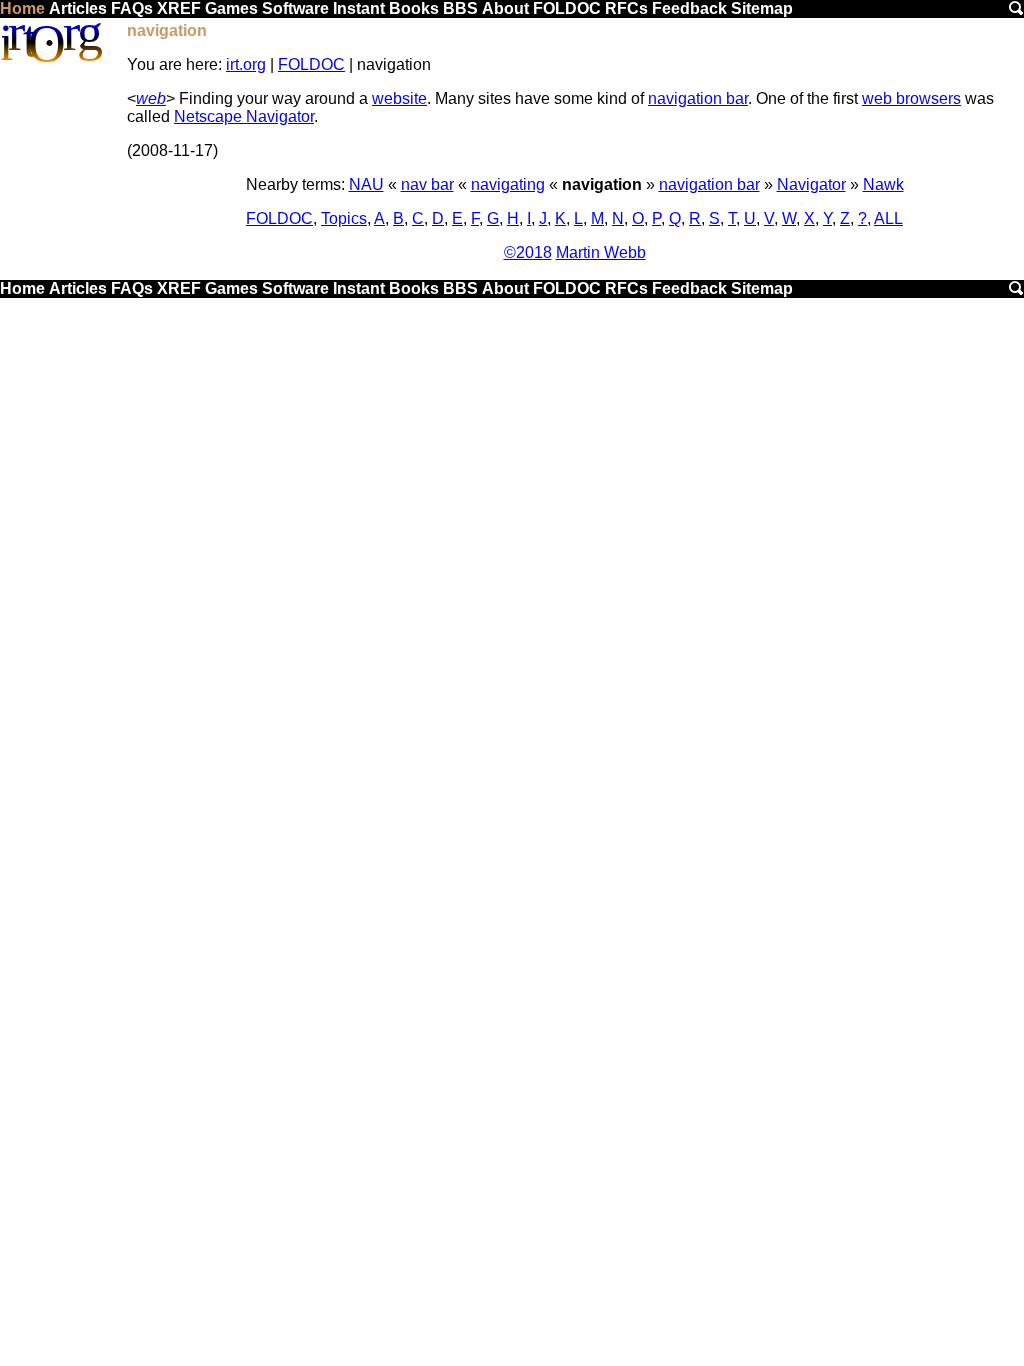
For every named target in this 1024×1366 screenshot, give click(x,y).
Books (414, 8)
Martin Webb (601, 252)
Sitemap (762, 8)
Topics (344, 218)
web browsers (911, 98)
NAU (366, 184)
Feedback (689, 8)
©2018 (528, 252)
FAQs (132, 8)
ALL (888, 218)
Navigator (811, 184)
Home (22, 8)
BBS (460, 8)
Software (295, 8)
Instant (359, 8)
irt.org (246, 64)
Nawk (883, 184)
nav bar (427, 184)
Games (231, 8)
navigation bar (698, 98)
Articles (78, 8)
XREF (179, 8)
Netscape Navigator (244, 116)
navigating (508, 184)
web (151, 98)
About (505, 8)
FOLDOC (567, 8)
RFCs (626, 8)
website (399, 98)
